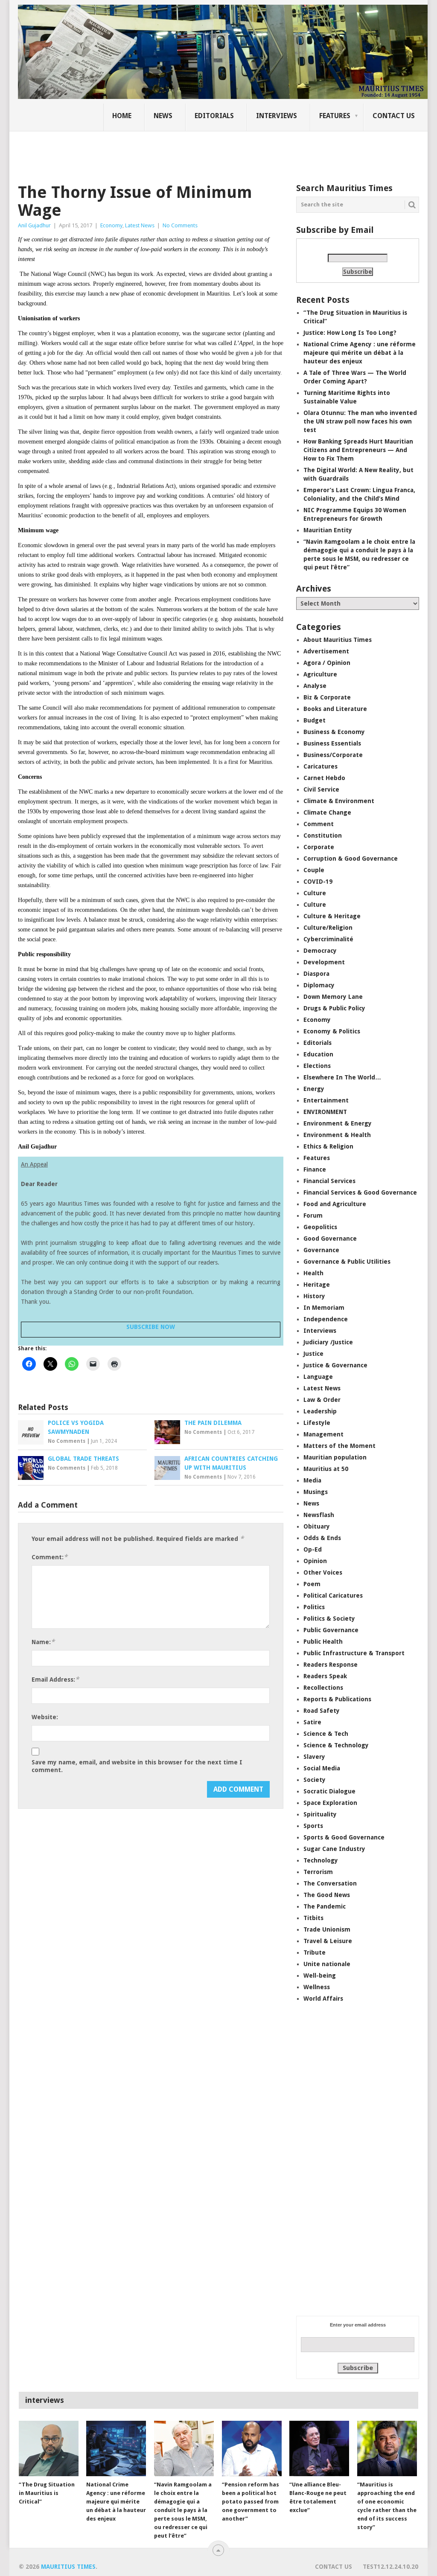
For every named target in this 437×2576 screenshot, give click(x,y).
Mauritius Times (68, 2567)
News (163, 116)
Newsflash (319, 1515)
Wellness (317, 1987)
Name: (43, 1642)
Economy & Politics (332, 1031)
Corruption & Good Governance (351, 859)
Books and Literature (335, 709)
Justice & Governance (335, 1365)
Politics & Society (329, 1619)
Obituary (317, 1526)
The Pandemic (325, 1906)
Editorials (214, 116)
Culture (315, 893)
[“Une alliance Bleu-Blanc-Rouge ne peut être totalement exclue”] (319, 2448)
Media (312, 1480)
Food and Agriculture (335, 1204)
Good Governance (330, 1239)
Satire (312, 1722)
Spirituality (320, 1814)
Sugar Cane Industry (334, 1849)
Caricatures (320, 766)
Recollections (323, 1688)
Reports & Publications (337, 1699)
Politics (314, 1607)
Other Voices (323, 1572)
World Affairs (323, 1999)
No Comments (180, 225)
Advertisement (326, 651)
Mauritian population (335, 1457)
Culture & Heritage (332, 916)
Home (122, 116)
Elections (317, 1066)
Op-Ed (313, 1549)
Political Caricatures (333, 1595)
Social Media (322, 1768)
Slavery (314, 1757)
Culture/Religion (328, 928)
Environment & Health (337, 1135)
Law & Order (322, 1400)
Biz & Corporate (327, 697)
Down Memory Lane (333, 997)
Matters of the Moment (339, 1446)
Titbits (313, 1918)
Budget (315, 720)
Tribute (315, 1952)
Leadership (320, 1411)
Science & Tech (326, 1734)
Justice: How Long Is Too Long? (350, 333)
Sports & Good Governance (344, 1837)
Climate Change (327, 812)
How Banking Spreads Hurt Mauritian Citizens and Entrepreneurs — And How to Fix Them (358, 450)
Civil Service (321, 789)
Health (313, 1273)
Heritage (317, 1285)
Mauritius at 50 (326, 1469)
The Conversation (330, 1883)
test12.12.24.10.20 (390, 2567)
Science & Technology (336, 1745)
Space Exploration (330, 1803)
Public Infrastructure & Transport (354, 1653)
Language (318, 1377)
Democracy (320, 951)
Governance (321, 1250)
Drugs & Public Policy (334, 1008)
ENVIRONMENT (325, 1112)
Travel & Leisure (328, 1941)
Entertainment (326, 1100)
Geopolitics (320, 1227)
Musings (316, 1492)
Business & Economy (334, 732)
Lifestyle (317, 1423)
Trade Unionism (327, 1929)
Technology (321, 1860)
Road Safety (322, 1711)
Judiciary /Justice (328, 1342)
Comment (319, 824)
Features (335, 116)
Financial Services (329, 1181)
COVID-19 (318, 882)
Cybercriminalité (328, 939)
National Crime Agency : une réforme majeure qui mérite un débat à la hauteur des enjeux (360, 353)
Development (324, 962)
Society (315, 1780)
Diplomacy (319, 985)
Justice (313, 1354)
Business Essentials (332, 743)
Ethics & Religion (328, 1146)
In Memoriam (324, 1308)
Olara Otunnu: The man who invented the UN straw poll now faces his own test (360, 421)
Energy (314, 1089)
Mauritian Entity (328, 530)
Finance (315, 1169)
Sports (313, 1826)
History (314, 1296)
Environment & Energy (338, 1123)
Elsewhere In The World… (342, 1077)
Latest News (140, 225)
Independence (326, 1319)
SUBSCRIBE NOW (151, 1327)
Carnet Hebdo (324, 778)
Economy (111, 225)
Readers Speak (325, 1676)
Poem (312, 1584)
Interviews (277, 116)
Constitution (323, 835)
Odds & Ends (322, 1538)
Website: (45, 1717)
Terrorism (318, 1872)
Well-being (320, 1976)
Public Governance (331, 1630)
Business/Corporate (333, 755)
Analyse (315, 686)
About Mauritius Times (338, 640)
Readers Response (331, 1665)
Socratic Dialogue (329, 1791)
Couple (314, 870)
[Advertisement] (165, 151)
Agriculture (320, 674)
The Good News (327, 1895)
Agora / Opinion (327, 663)
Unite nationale (327, 1964)
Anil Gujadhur (34, 225)
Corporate (319, 847)
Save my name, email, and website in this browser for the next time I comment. (137, 1766)
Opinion (315, 1561)
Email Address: (55, 1679)
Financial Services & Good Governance (360, 1192)
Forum (313, 1215)
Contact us (394, 116)
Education (318, 1054)
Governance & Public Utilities (347, 1262)
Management (323, 1434)
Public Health (323, 1642)
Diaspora (316, 974)
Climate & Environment (339, 801)
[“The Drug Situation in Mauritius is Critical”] (49, 2448)
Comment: (50, 1557)
